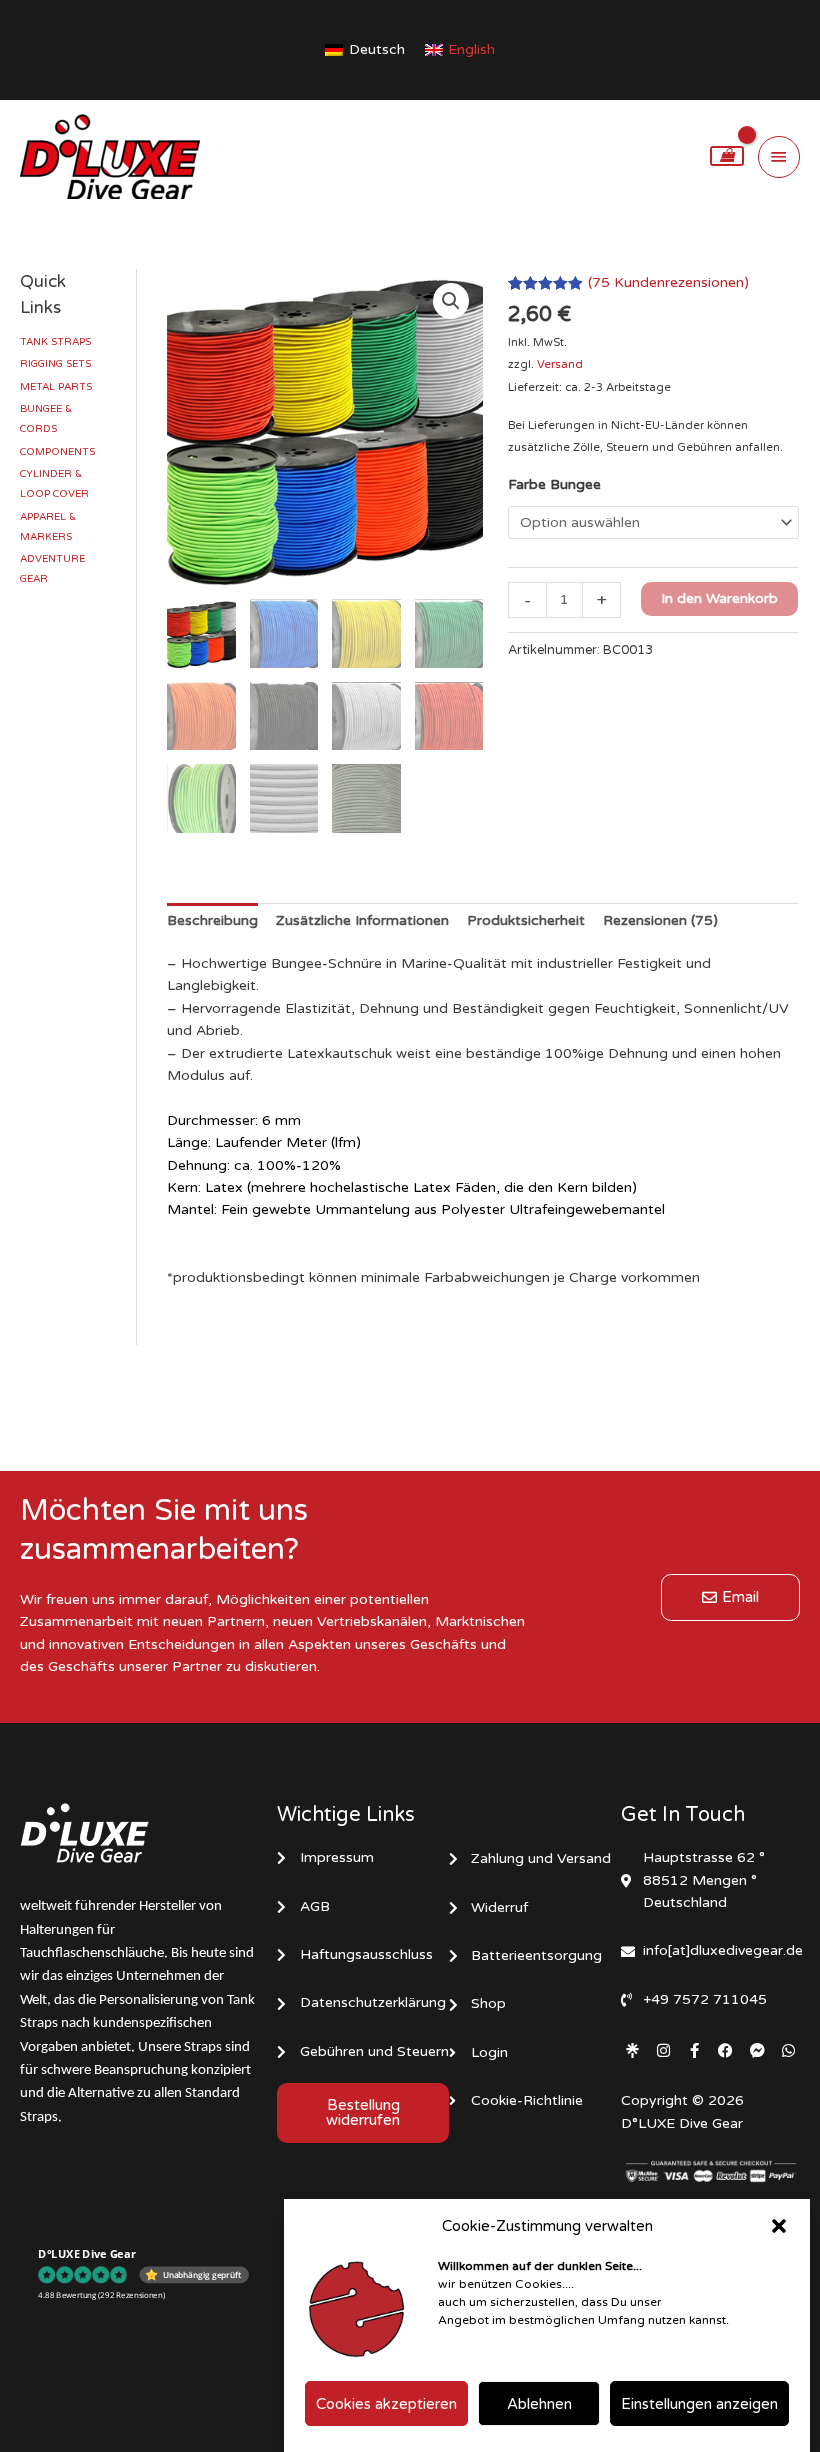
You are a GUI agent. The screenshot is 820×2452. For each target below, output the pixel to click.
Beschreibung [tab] (212, 920)
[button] (779, 2226)
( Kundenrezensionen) (668, 282)
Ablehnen (539, 2404)
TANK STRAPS (55, 342)
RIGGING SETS (55, 364)
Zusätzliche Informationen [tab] (362, 920)
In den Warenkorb (719, 598)
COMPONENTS (57, 452)
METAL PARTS (56, 387)
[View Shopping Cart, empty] (727, 156)
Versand (560, 364)
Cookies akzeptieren (386, 2404)
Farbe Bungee (554, 484)
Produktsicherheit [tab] (526, 920)
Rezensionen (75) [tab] (660, 920)
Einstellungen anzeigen (699, 2404)
